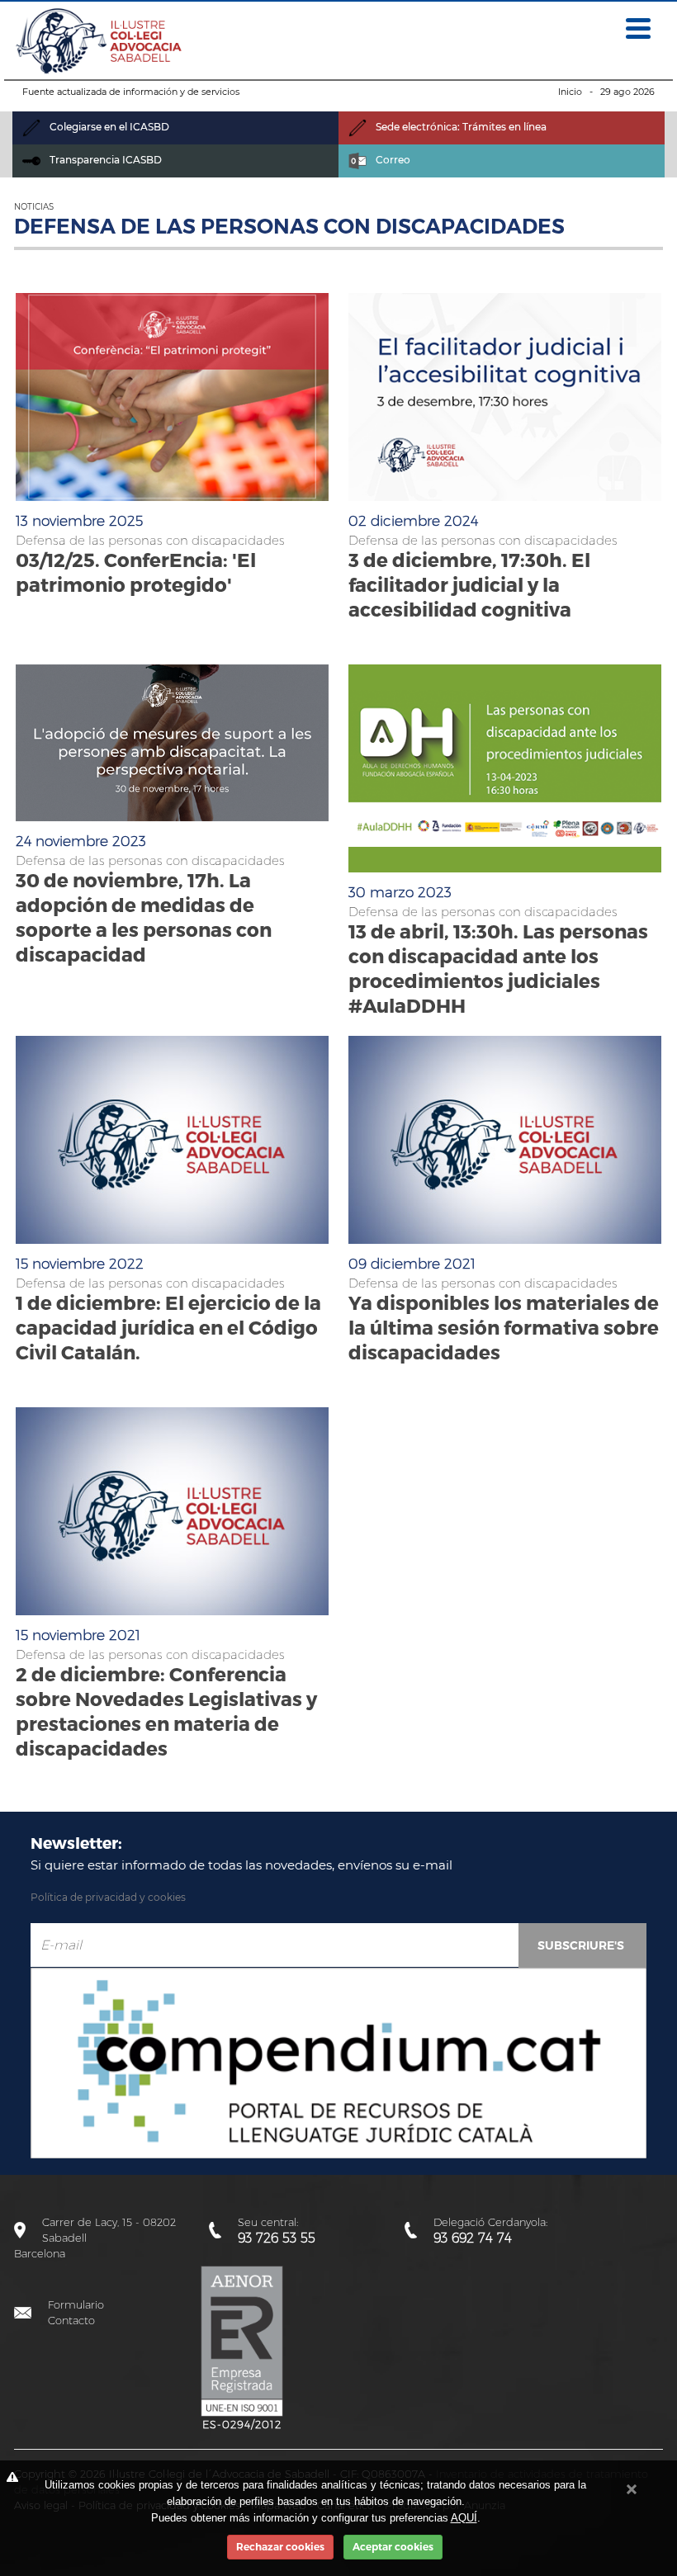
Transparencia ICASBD (104, 160)
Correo (392, 160)
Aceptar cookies (393, 2547)
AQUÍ (464, 2518)
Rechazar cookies (280, 2547)
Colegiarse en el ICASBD (108, 127)
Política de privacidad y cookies (108, 1897)
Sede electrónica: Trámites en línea (460, 127)
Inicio (570, 92)
